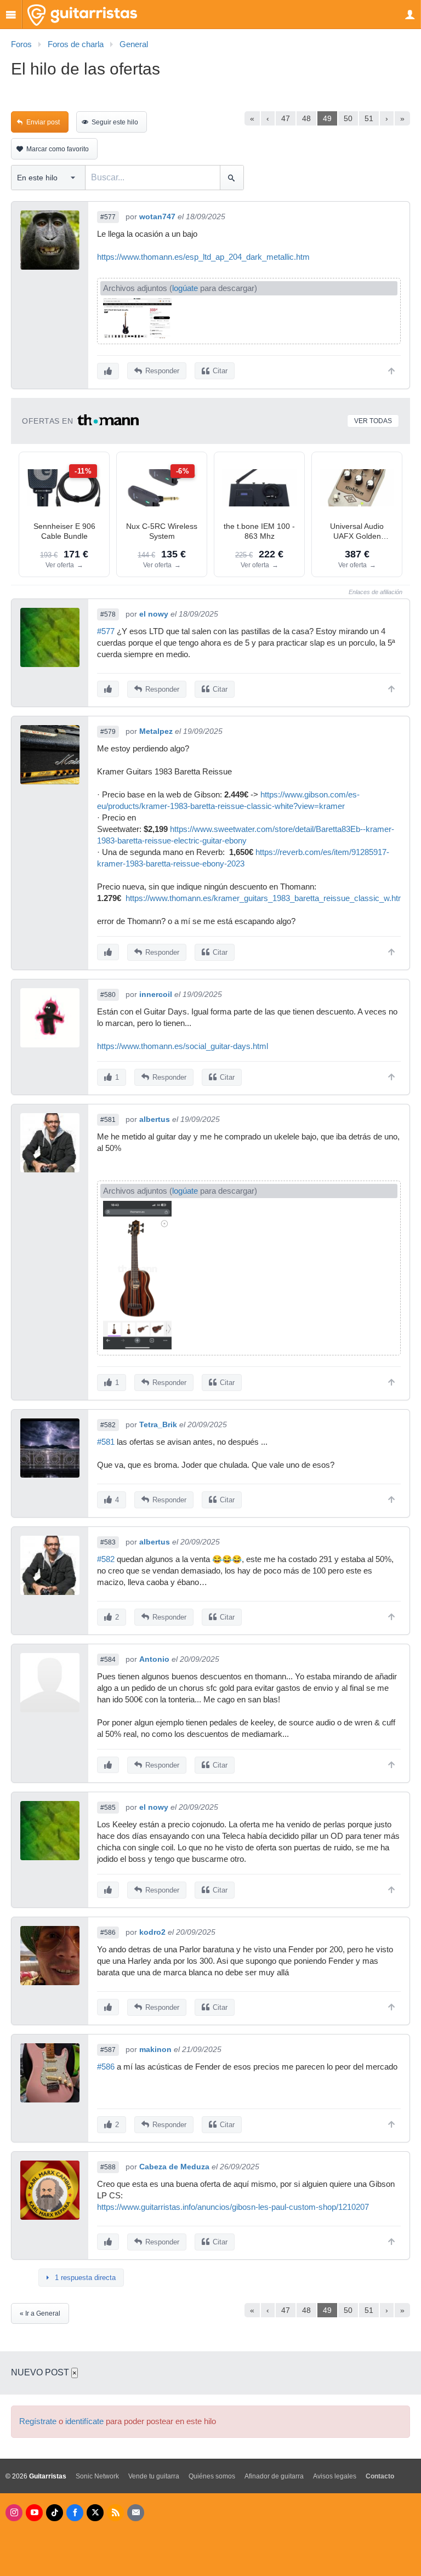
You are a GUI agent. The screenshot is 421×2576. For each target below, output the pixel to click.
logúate (185, 288)
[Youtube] (34, 2513)
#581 (108, 1120)
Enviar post (43, 122)
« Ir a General (40, 2313)
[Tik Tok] (55, 2513)
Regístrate (38, 2421)
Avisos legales (335, 2476)
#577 (108, 217)
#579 (108, 732)
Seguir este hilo (115, 122)
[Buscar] (232, 178)
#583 (108, 1542)
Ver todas (373, 421)
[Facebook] (75, 2513)
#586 (108, 1933)
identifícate (84, 2421)
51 (369, 118)
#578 (108, 614)
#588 (108, 2167)
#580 (108, 995)
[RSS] (115, 2513)
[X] (95, 2513)
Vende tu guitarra (154, 2476)
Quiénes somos (212, 2476)
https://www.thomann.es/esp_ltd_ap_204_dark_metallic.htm (203, 257)
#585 (108, 1808)
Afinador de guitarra (274, 2476)
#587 (108, 2050)
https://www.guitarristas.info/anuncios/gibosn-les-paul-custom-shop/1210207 (233, 2207)
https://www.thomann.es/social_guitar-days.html (183, 1046)
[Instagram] (14, 2513)
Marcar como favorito (58, 149)
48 (306, 118)
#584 (108, 1660)
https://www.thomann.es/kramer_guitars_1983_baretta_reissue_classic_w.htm (265, 898)
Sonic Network (97, 2476)
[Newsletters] (136, 2513)
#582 (108, 1425)
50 (348, 118)
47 (286, 118)
